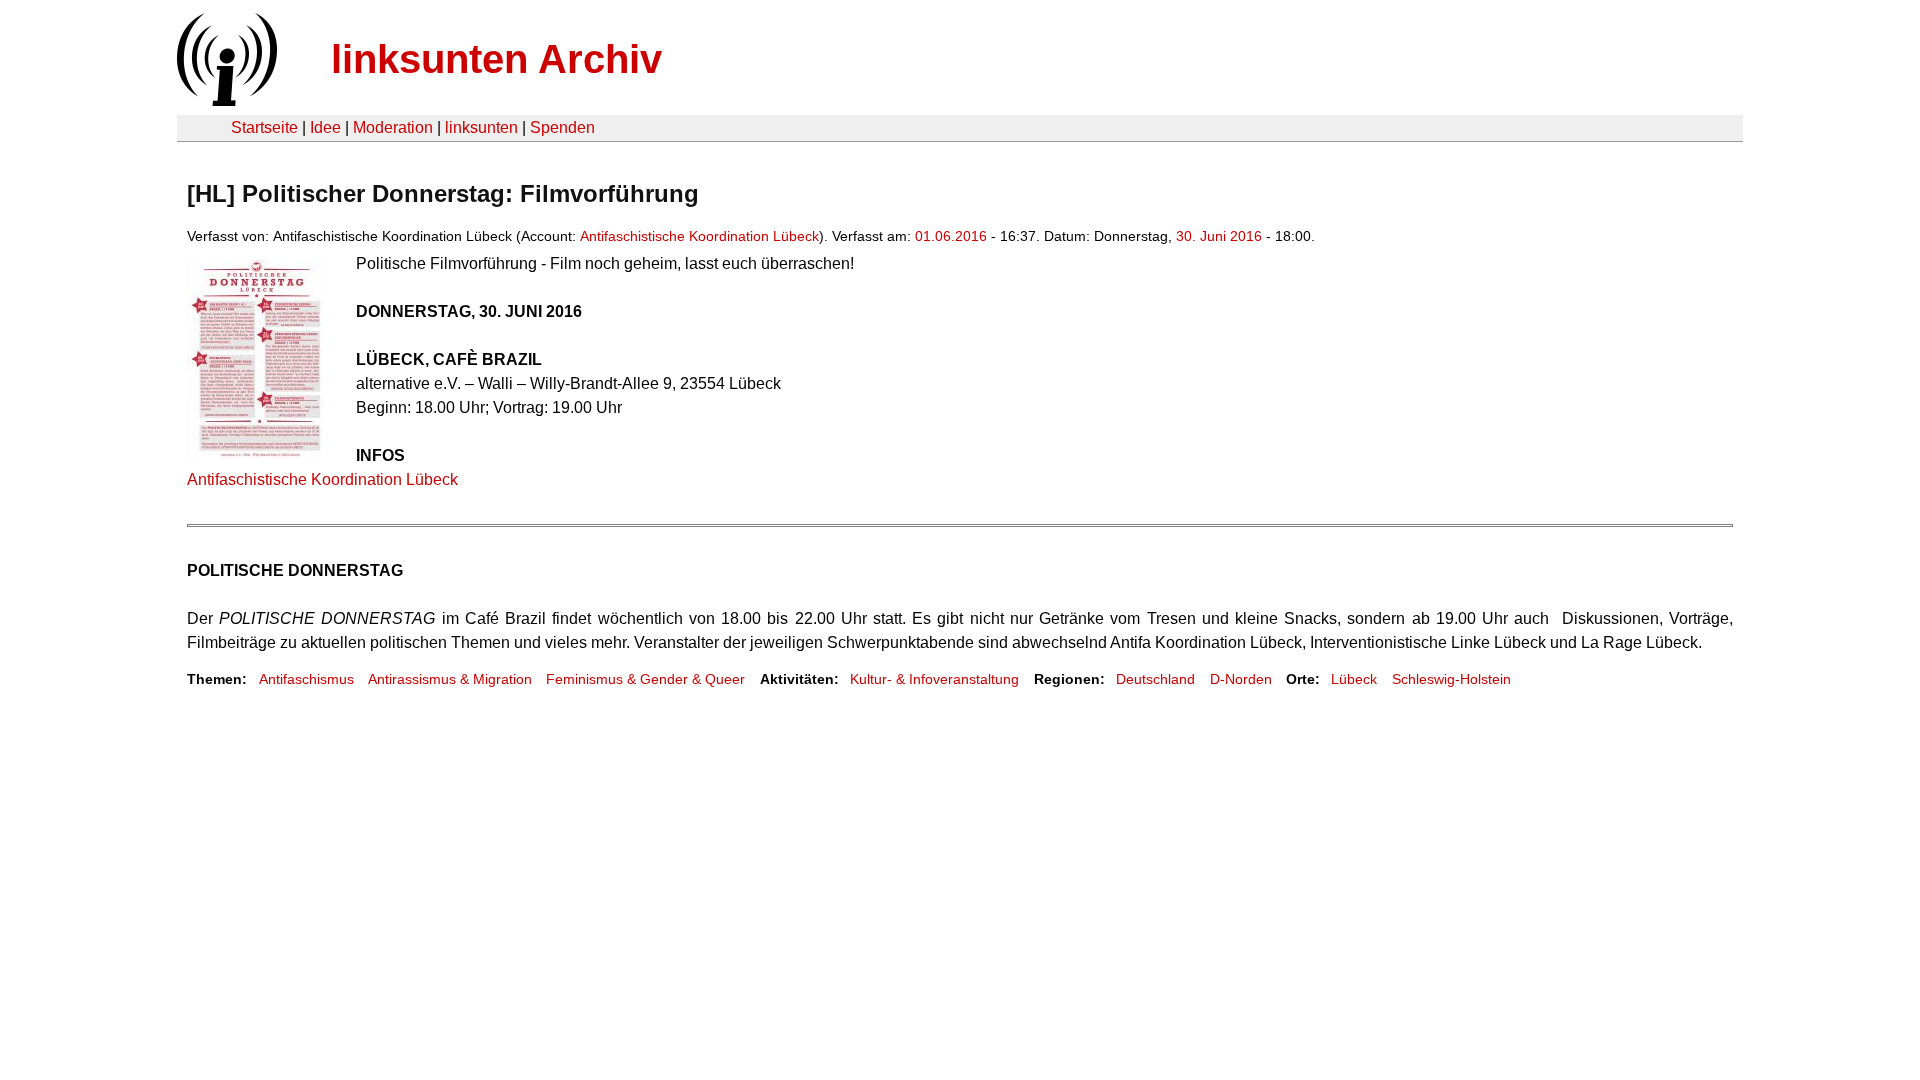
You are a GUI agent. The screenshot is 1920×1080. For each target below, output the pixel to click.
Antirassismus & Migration (450, 679)
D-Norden (1241, 679)
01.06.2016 (951, 236)
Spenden (562, 127)
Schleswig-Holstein (1451, 679)
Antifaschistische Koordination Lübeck (699, 236)
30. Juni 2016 (1219, 236)
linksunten (481, 127)
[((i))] (225, 100)
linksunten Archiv (496, 59)
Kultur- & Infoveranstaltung (934, 679)
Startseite (264, 127)
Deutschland (1155, 679)
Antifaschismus (306, 679)
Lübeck (1354, 679)
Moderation (393, 127)
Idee (325, 127)
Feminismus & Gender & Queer (645, 679)
